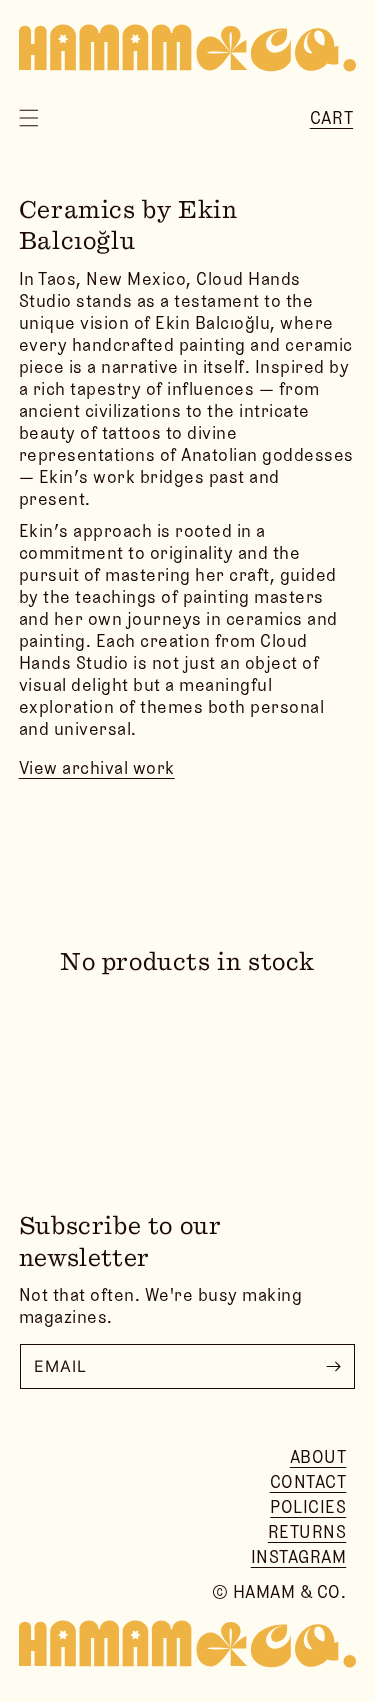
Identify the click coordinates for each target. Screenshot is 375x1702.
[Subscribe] (333, 1366)
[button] (29, 118)
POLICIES (308, 1507)
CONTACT (308, 1482)
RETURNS (307, 1532)
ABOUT (318, 1457)
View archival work (97, 768)
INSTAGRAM (299, 1557)
